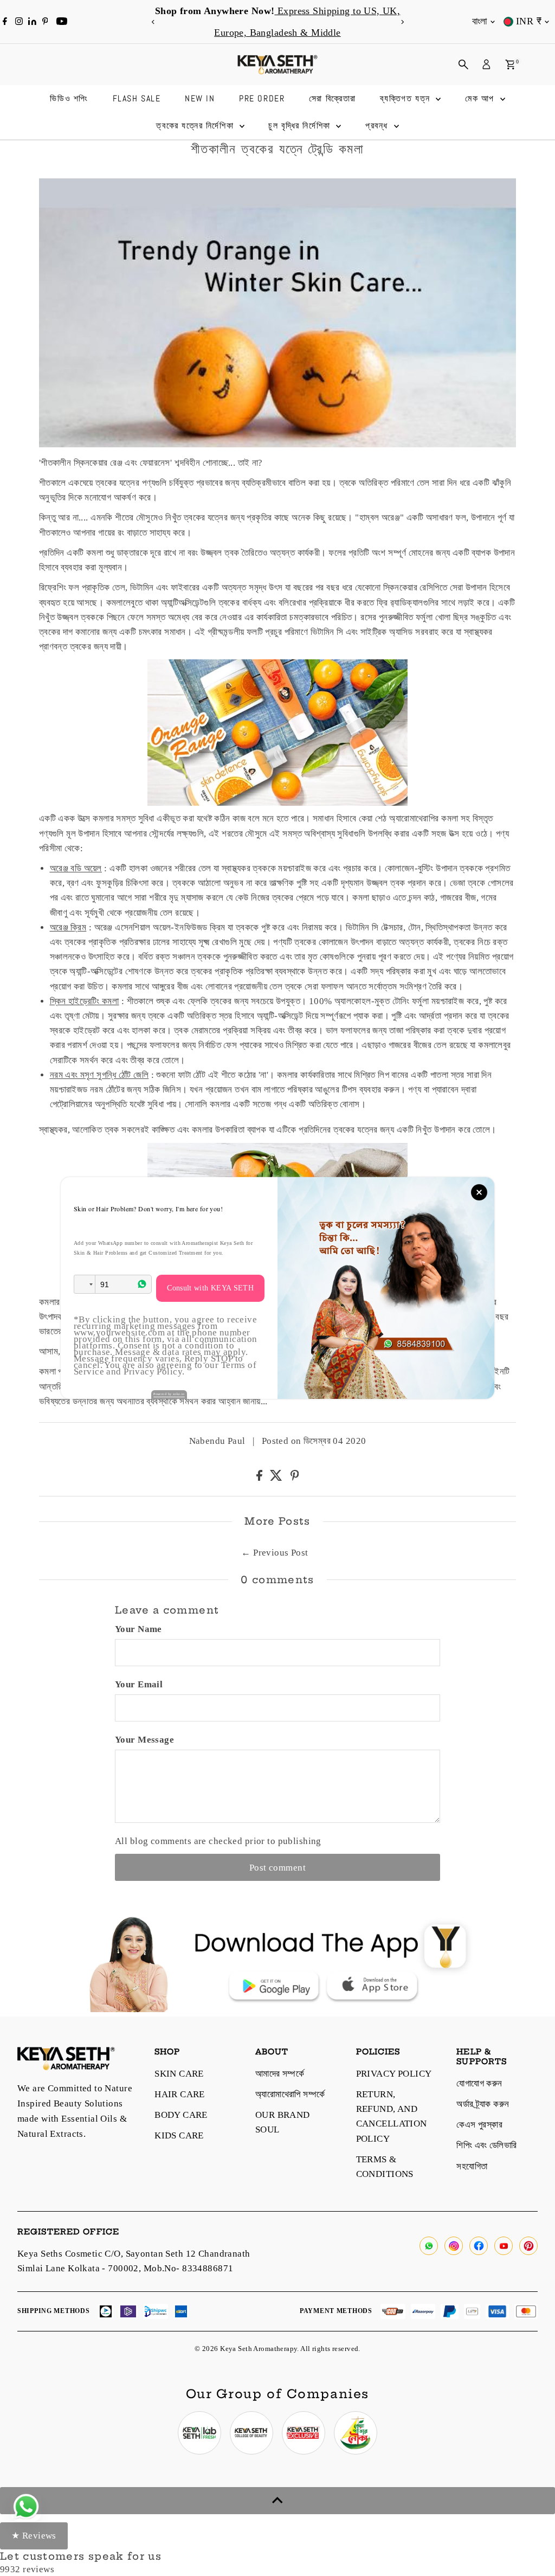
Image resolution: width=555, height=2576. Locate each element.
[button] (85, 1284)
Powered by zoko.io (169, 1394)
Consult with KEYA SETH (210, 1288)
